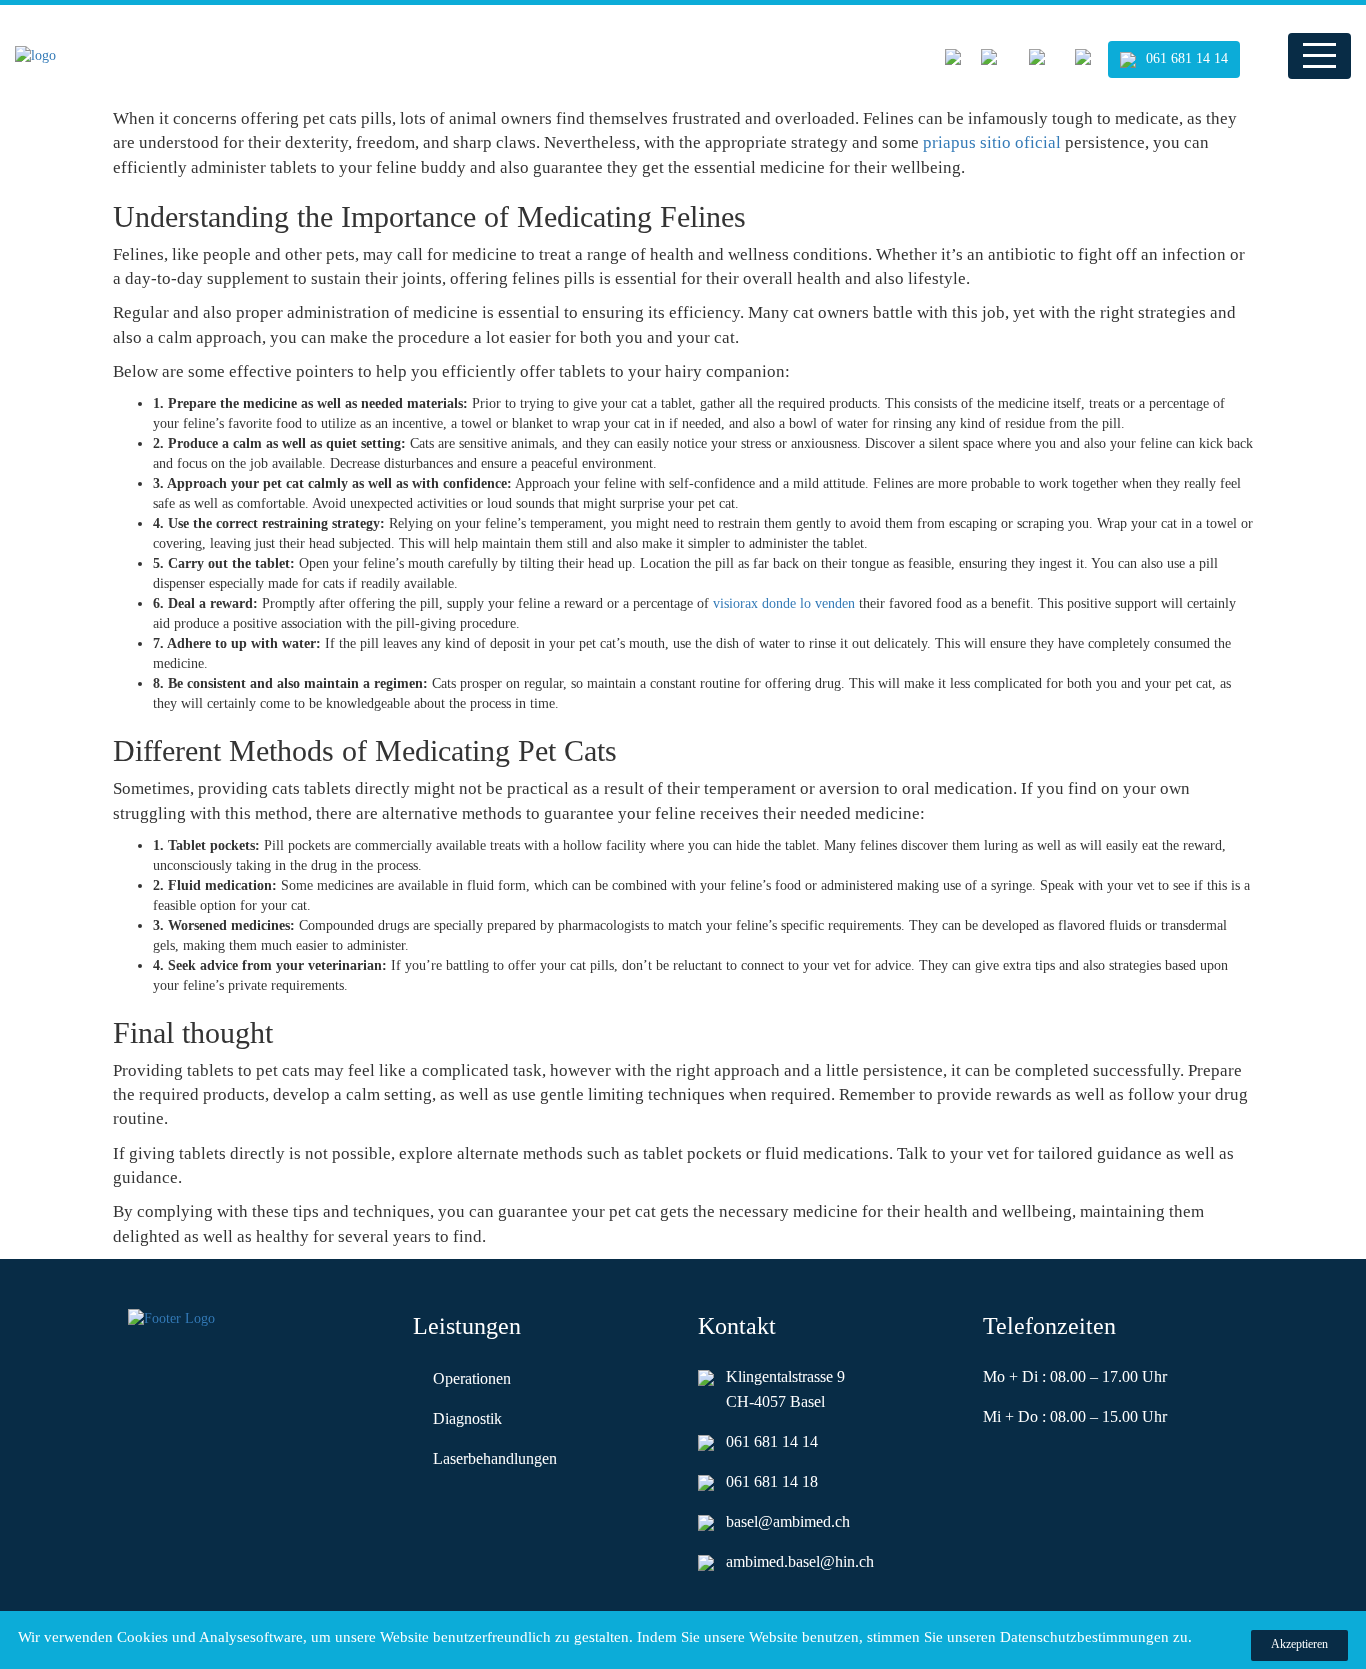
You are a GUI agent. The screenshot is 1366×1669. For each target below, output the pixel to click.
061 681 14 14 (1187, 58)
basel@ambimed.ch (788, 1521)
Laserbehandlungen (495, 1458)
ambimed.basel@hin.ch (800, 1561)
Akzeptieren (1299, 1644)
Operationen (472, 1378)
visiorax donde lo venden (784, 603)
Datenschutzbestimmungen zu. (1096, 1637)
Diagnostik (467, 1418)
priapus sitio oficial (992, 142)
